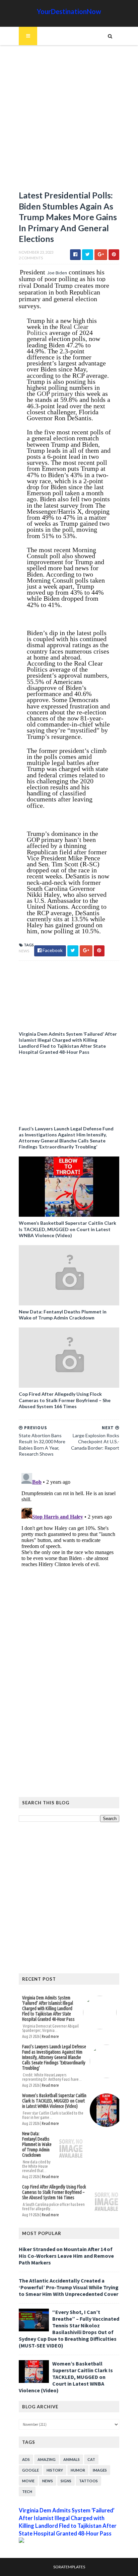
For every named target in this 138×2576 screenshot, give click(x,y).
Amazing (47, 2459)
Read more (50, 2036)
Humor (78, 2470)
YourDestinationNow (69, 11)
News (24, 951)
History (55, 2470)
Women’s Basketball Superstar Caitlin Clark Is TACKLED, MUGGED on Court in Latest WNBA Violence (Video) (67, 1229)
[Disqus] (69, 1554)
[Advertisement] (69, 121)
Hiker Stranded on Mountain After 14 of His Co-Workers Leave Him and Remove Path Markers (66, 2256)
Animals (72, 2459)
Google (30, 2470)
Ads (26, 2459)
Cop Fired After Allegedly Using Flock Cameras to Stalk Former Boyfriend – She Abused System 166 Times (65, 1400)
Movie (28, 2481)
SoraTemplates (69, 2567)
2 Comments (31, 258)
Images (100, 2470)
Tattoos (88, 2481)
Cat (91, 2459)
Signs (66, 2481)
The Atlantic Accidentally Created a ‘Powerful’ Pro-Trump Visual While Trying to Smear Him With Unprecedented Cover (69, 2287)
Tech (27, 2492)
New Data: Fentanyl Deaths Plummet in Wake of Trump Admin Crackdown (63, 1315)
